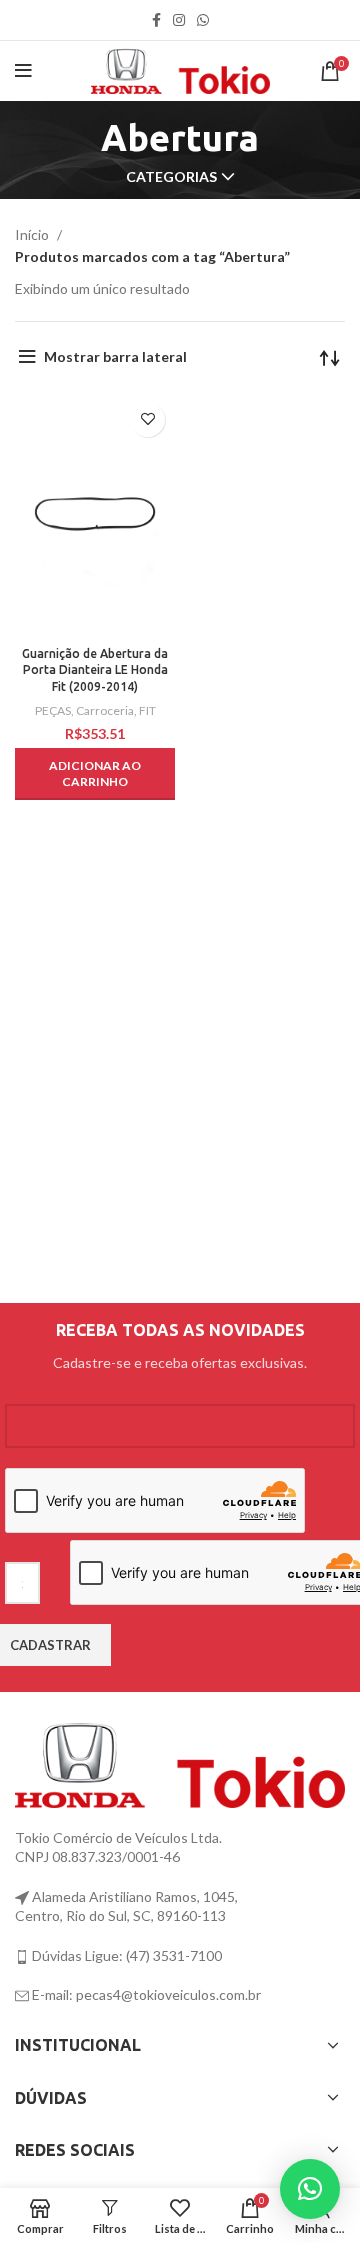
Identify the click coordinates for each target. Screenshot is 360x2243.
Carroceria (105, 710)
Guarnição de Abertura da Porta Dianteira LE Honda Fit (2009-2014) (95, 670)
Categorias (171, 177)
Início (33, 234)
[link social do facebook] (156, 20)
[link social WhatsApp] (203, 20)
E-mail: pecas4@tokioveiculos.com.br (145, 1994)
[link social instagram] (179, 20)
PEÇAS (53, 710)
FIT (147, 710)
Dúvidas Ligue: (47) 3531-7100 (125, 1955)
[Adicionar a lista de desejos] (147, 419)
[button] (95, 774)
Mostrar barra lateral (115, 356)
